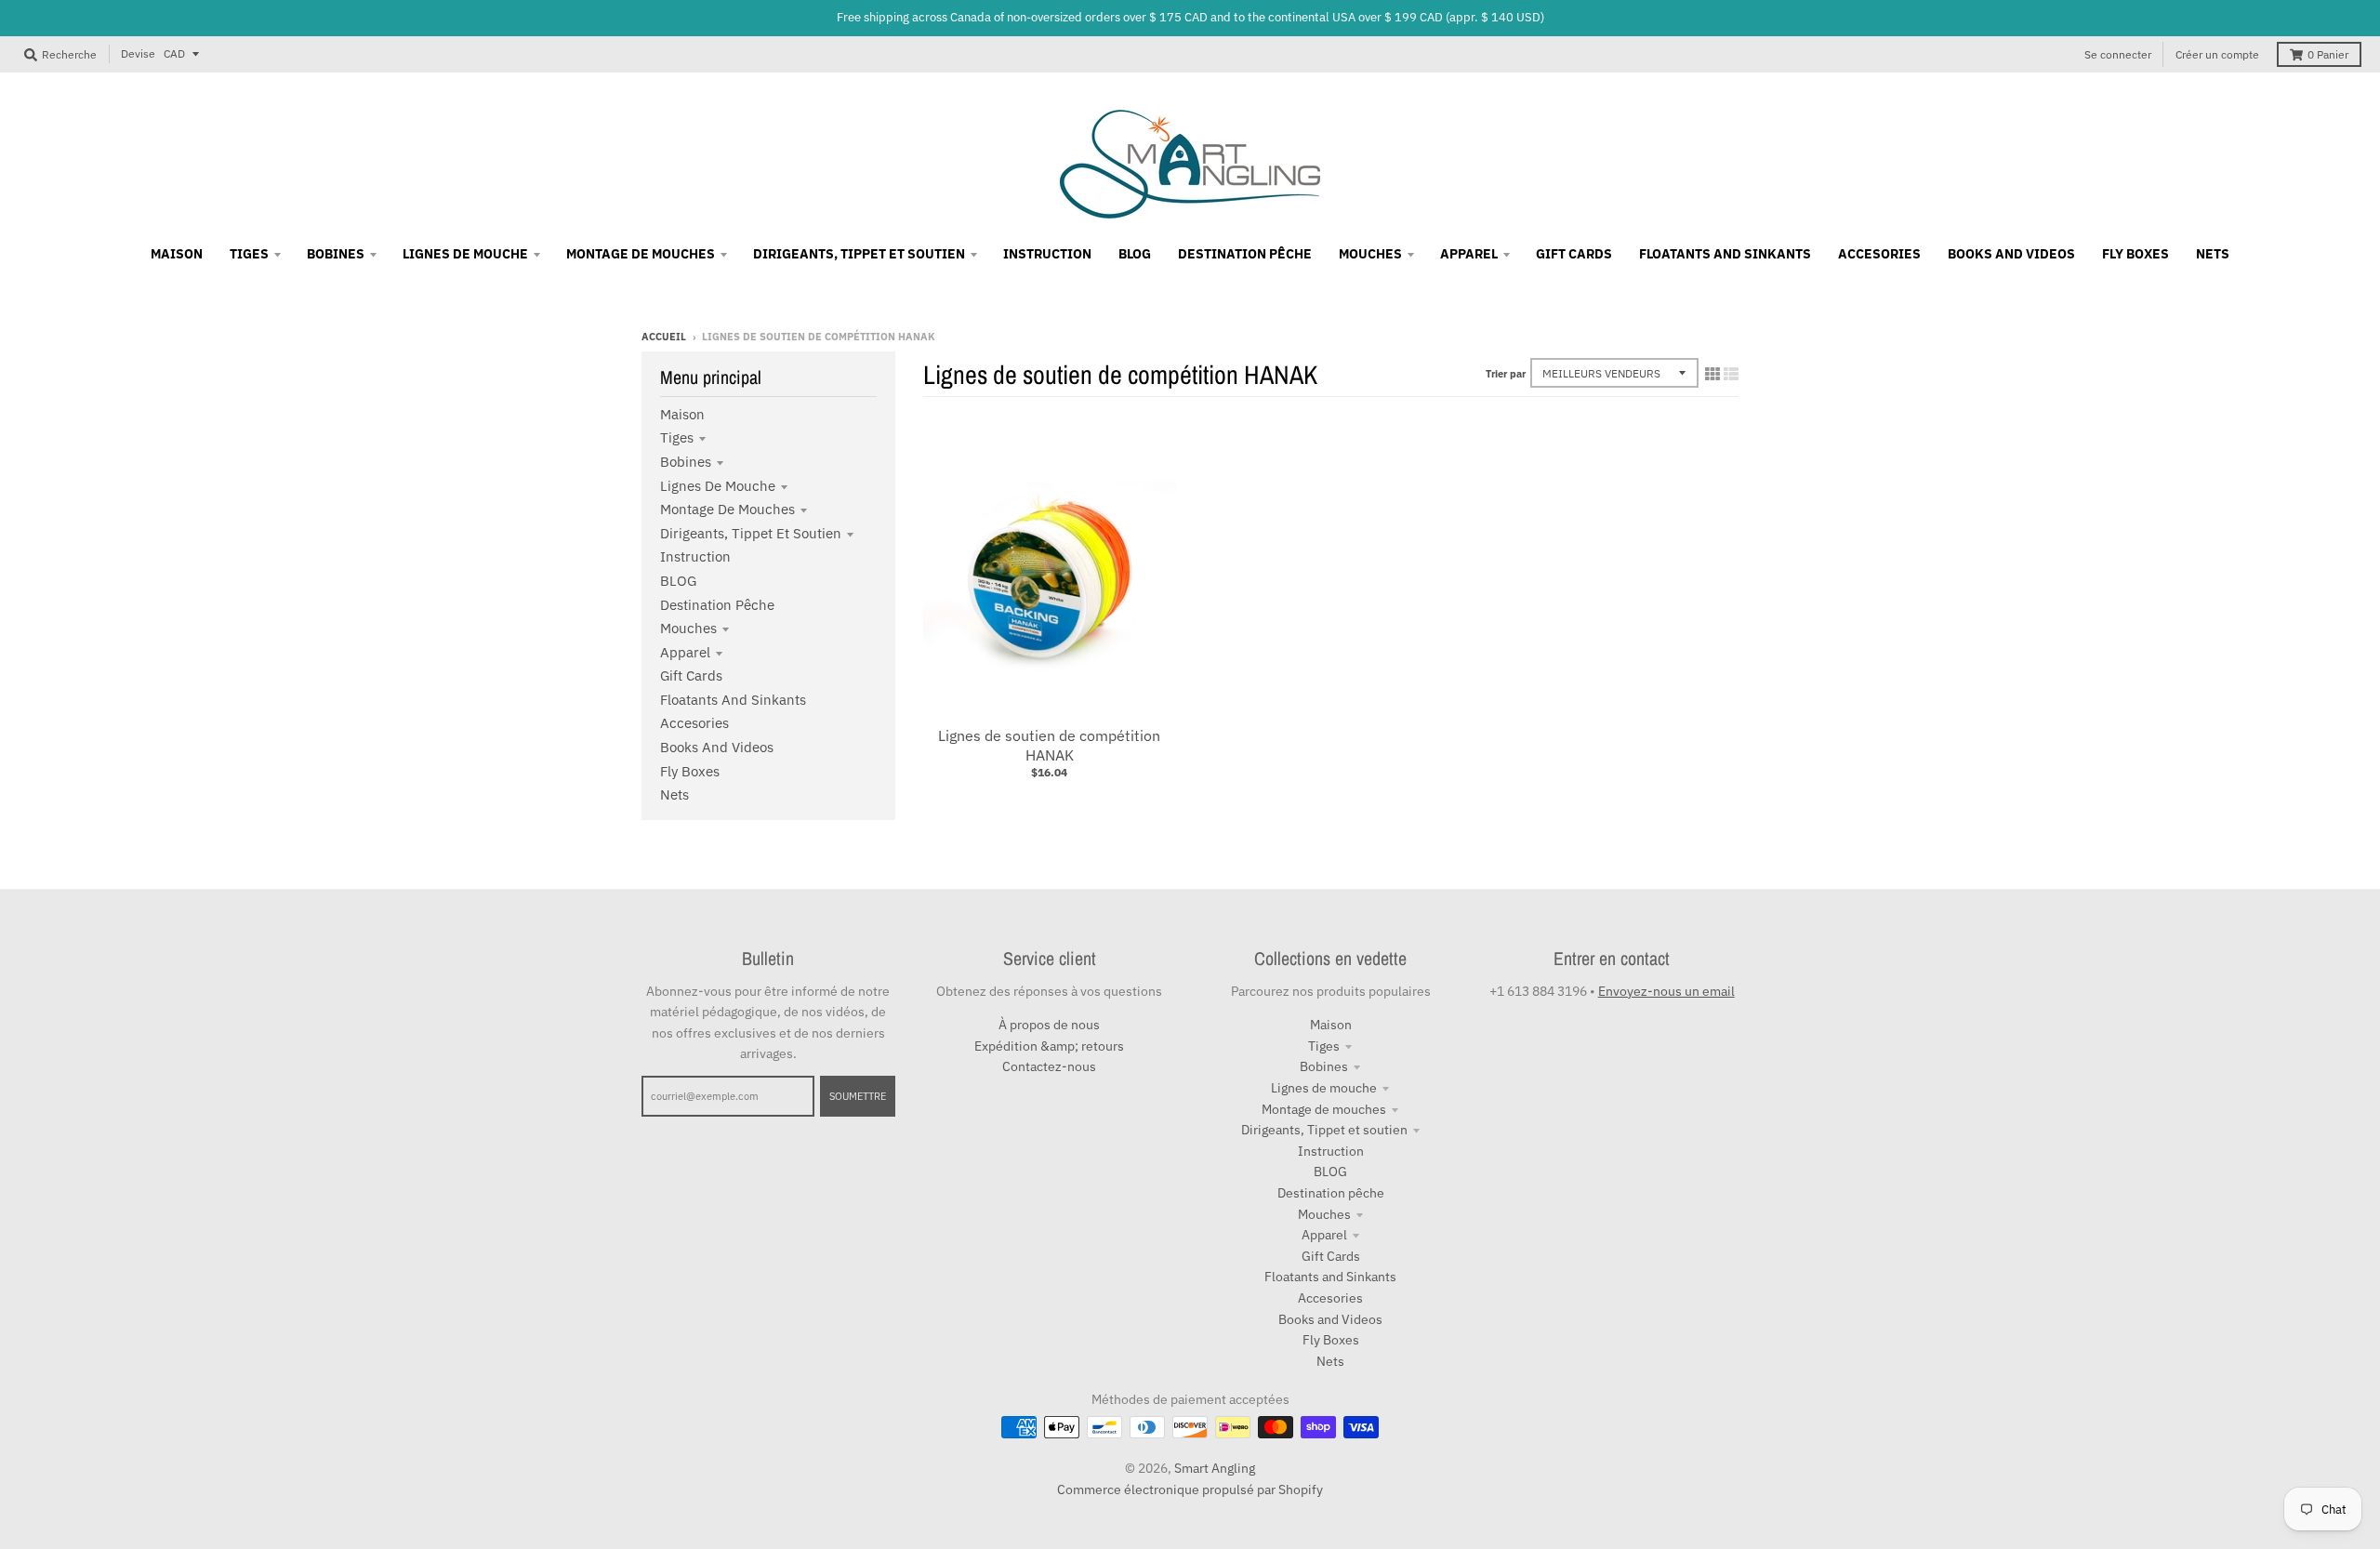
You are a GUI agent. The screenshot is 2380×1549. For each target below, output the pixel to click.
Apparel (685, 652)
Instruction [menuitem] (1047, 254)
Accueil (664, 337)
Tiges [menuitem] (249, 254)
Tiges (677, 437)
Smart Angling (1215, 1468)
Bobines (686, 462)
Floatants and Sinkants (733, 700)
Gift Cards (691, 675)
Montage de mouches (727, 509)
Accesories (694, 723)
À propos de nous (1049, 1025)
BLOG (678, 581)
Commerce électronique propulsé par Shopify (1190, 1489)
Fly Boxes (690, 771)
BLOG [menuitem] (1135, 254)
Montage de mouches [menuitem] (641, 254)
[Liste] (1731, 374)
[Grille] (1712, 374)
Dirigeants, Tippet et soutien (751, 533)
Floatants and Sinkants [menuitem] (1725, 254)
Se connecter (2118, 54)
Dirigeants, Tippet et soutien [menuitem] (859, 254)
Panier (2328, 54)
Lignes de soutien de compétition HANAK (1049, 745)
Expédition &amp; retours (1049, 1046)
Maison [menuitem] (177, 254)
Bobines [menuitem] (336, 254)
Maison (682, 414)
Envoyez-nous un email (1666, 991)
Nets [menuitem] (2213, 254)
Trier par (1506, 374)
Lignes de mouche (718, 486)
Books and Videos (717, 747)
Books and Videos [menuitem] (2011, 254)
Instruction (695, 556)
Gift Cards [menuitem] (1574, 254)
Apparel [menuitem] (1469, 254)
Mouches (688, 628)
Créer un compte (2217, 54)
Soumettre (858, 1096)
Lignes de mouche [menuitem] (465, 254)
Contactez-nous (1049, 1066)
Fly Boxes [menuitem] (2135, 254)
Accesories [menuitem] (1879, 254)
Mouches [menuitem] (1370, 254)
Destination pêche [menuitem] (1245, 254)
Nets (674, 794)
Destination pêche (717, 605)
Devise (138, 53)
